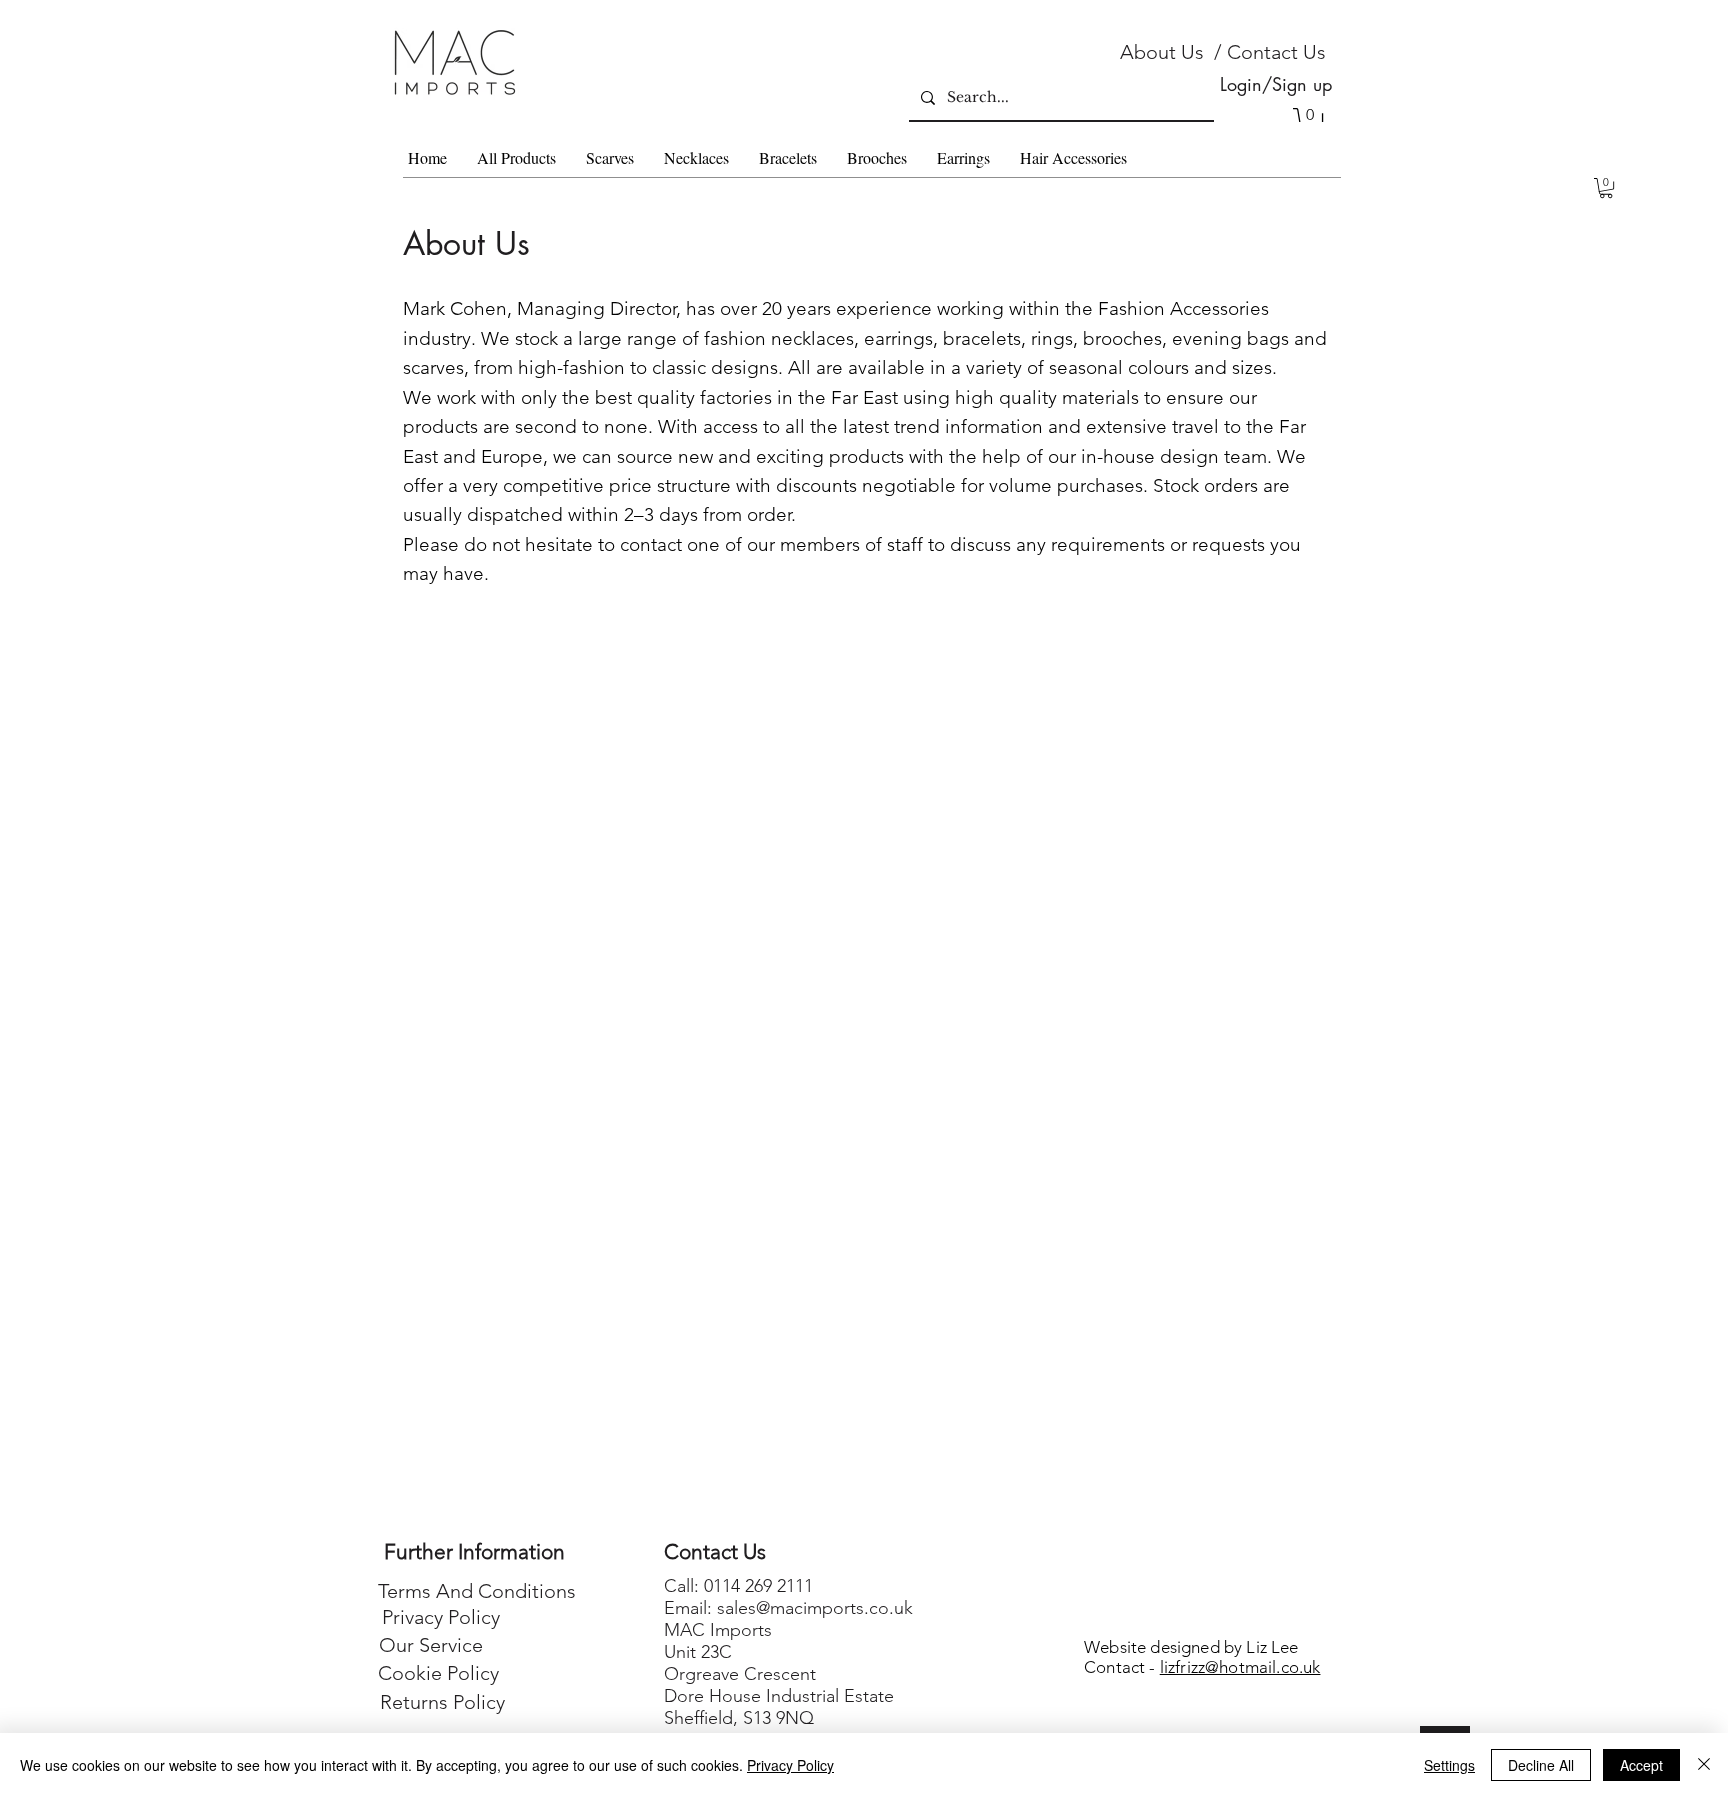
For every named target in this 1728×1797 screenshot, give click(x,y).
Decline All (1541, 1765)
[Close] (1704, 1765)
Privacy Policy (790, 1765)
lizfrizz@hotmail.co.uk (1240, 1667)
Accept (1641, 1765)
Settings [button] (1449, 1765)
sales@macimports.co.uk (815, 1608)
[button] (1606, 188)
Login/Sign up (1276, 84)
